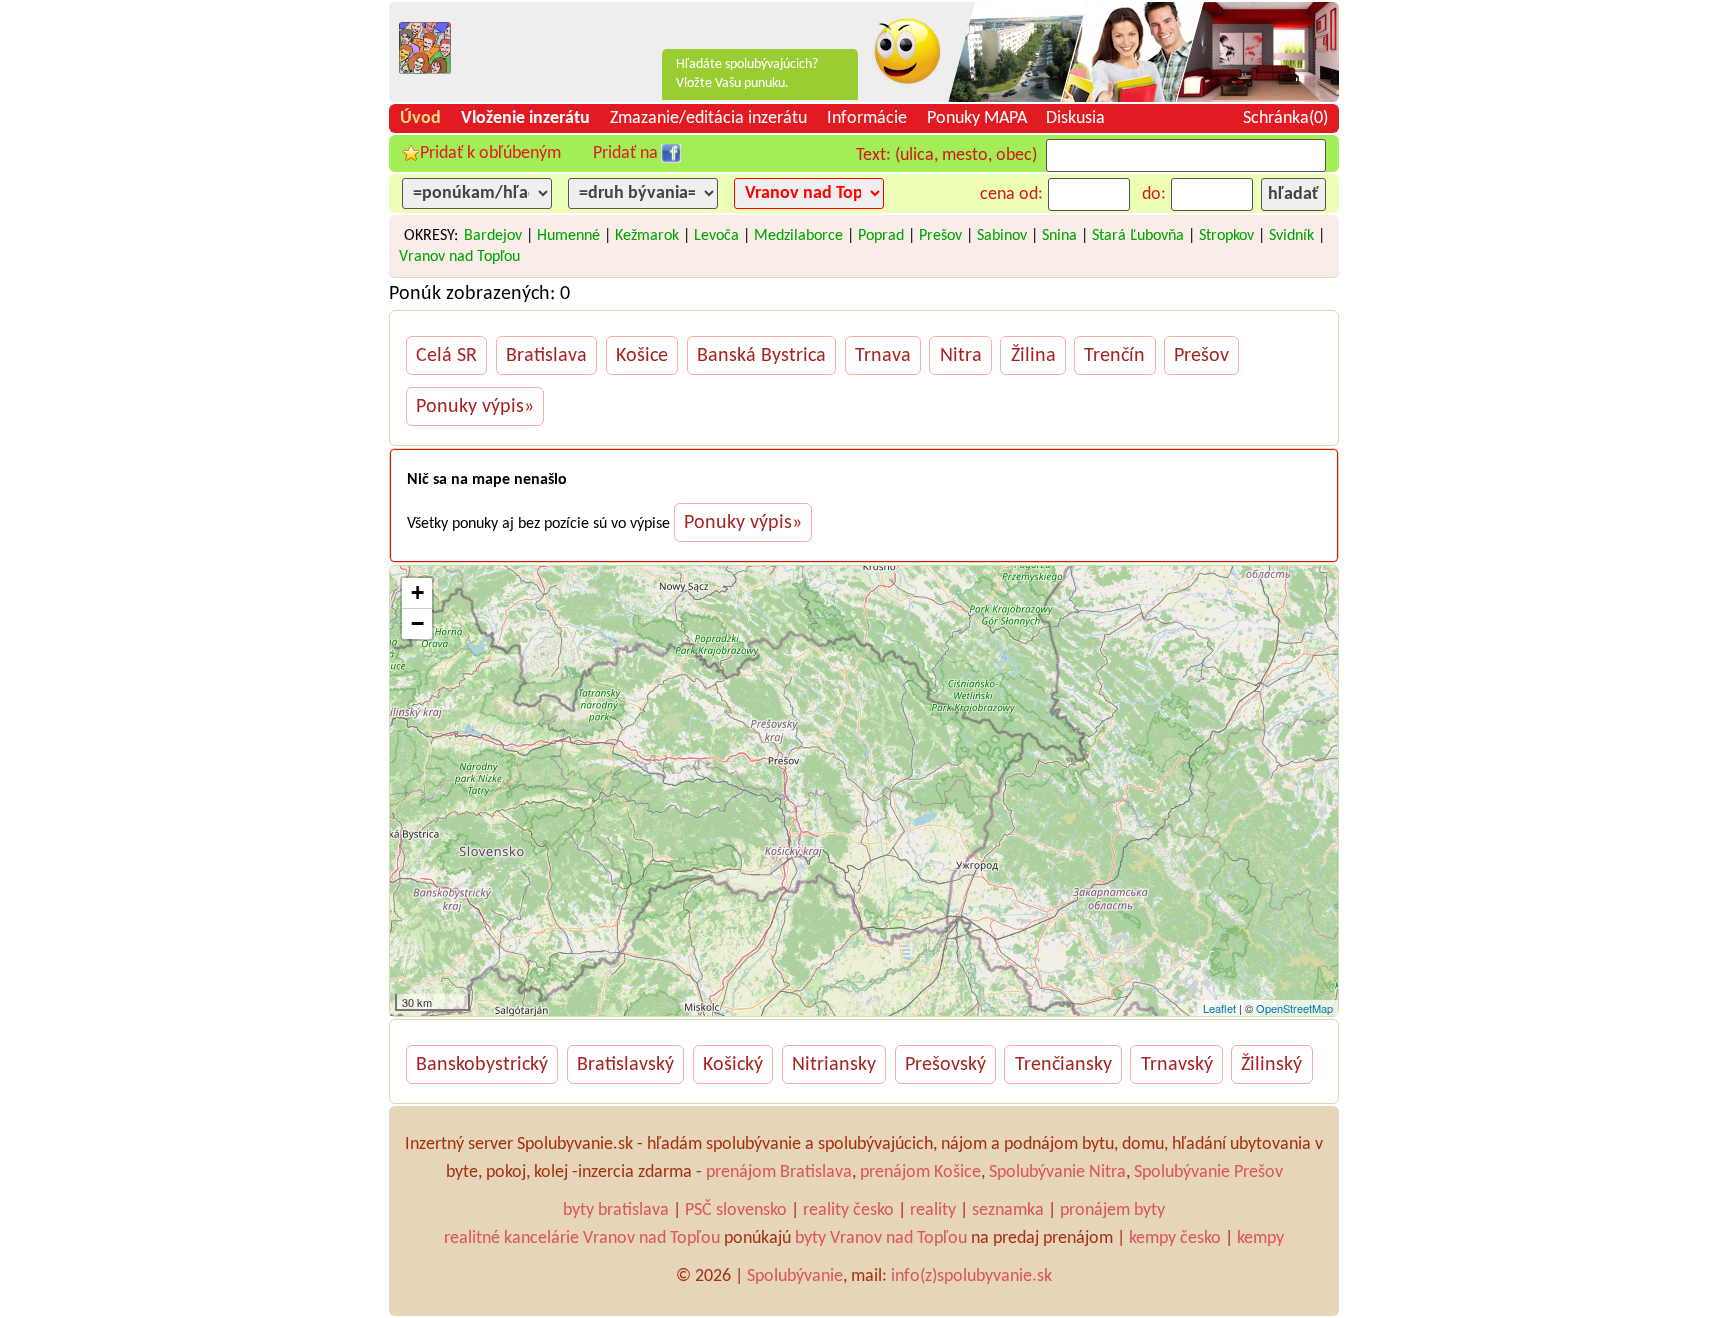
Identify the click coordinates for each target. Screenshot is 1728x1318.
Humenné (568, 236)
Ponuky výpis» (475, 407)
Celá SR (446, 356)
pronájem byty (1112, 1210)
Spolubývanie (795, 1276)
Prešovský (945, 1065)
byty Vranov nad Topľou (881, 1238)
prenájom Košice (920, 1172)
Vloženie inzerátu (525, 118)
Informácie (867, 118)
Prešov (940, 236)
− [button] (417, 623)
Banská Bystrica (761, 356)
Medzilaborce (798, 236)
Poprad (881, 236)
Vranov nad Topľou (459, 257)
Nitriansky (834, 1065)
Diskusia (1075, 118)
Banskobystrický (482, 1065)
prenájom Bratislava (779, 1172)
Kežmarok (647, 236)
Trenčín (1114, 356)
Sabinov (1002, 236)
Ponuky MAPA (977, 118)
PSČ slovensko (736, 1210)
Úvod (420, 118)
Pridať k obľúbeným (490, 153)
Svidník (1291, 236)
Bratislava (546, 356)
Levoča (716, 236)
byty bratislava (616, 1210)
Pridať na (625, 153)
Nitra (961, 356)
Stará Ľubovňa (1138, 236)
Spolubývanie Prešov (1208, 1172)
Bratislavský (625, 1065)
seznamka (1008, 1210)
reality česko (848, 1210)
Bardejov (493, 236)
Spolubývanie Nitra (1057, 1172)
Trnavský (1177, 1065)
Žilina (1033, 356)
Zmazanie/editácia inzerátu (708, 118)
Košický (733, 1065)
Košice (642, 356)
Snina (1059, 236)
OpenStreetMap (1294, 1008)
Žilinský (1271, 1065)
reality (933, 1210)
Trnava (883, 356)
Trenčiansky (1063, 1065)
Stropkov (1226, 236)
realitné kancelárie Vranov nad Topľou (582, 1238)
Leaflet (1219, 1008)
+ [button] (417, 592)
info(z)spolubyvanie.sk (971, 1276)
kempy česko (1175, 1238)
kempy (1260, 1238)
